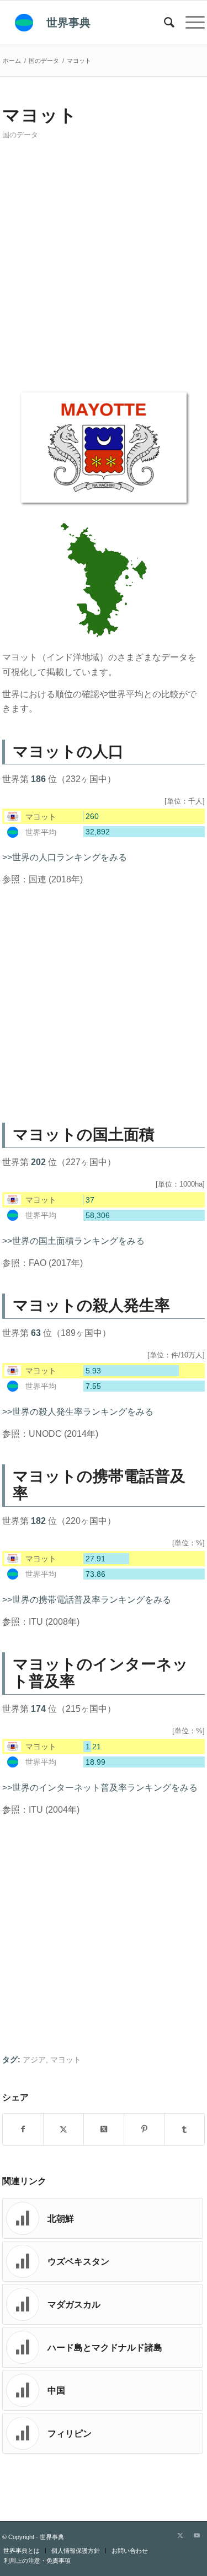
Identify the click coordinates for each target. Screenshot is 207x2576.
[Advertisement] (104, 270)
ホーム (12, 61)
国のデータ (20, 135)
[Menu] (190, 23)
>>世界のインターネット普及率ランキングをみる (100, 1788)
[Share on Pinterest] (144, 2129)
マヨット (66, 2060)
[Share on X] (63, 2129)
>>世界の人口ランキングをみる (65, 857)
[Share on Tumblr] (184, 2129)
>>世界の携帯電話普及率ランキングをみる (87, 1600)
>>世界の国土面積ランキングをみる (73, 1241)
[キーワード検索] (164, 23)
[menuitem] (164, 23)
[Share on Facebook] (23, 2129)
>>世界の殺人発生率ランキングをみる (78, 1412)
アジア (34, 2060)
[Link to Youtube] (197, 2535)
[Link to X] (180, 2535)
